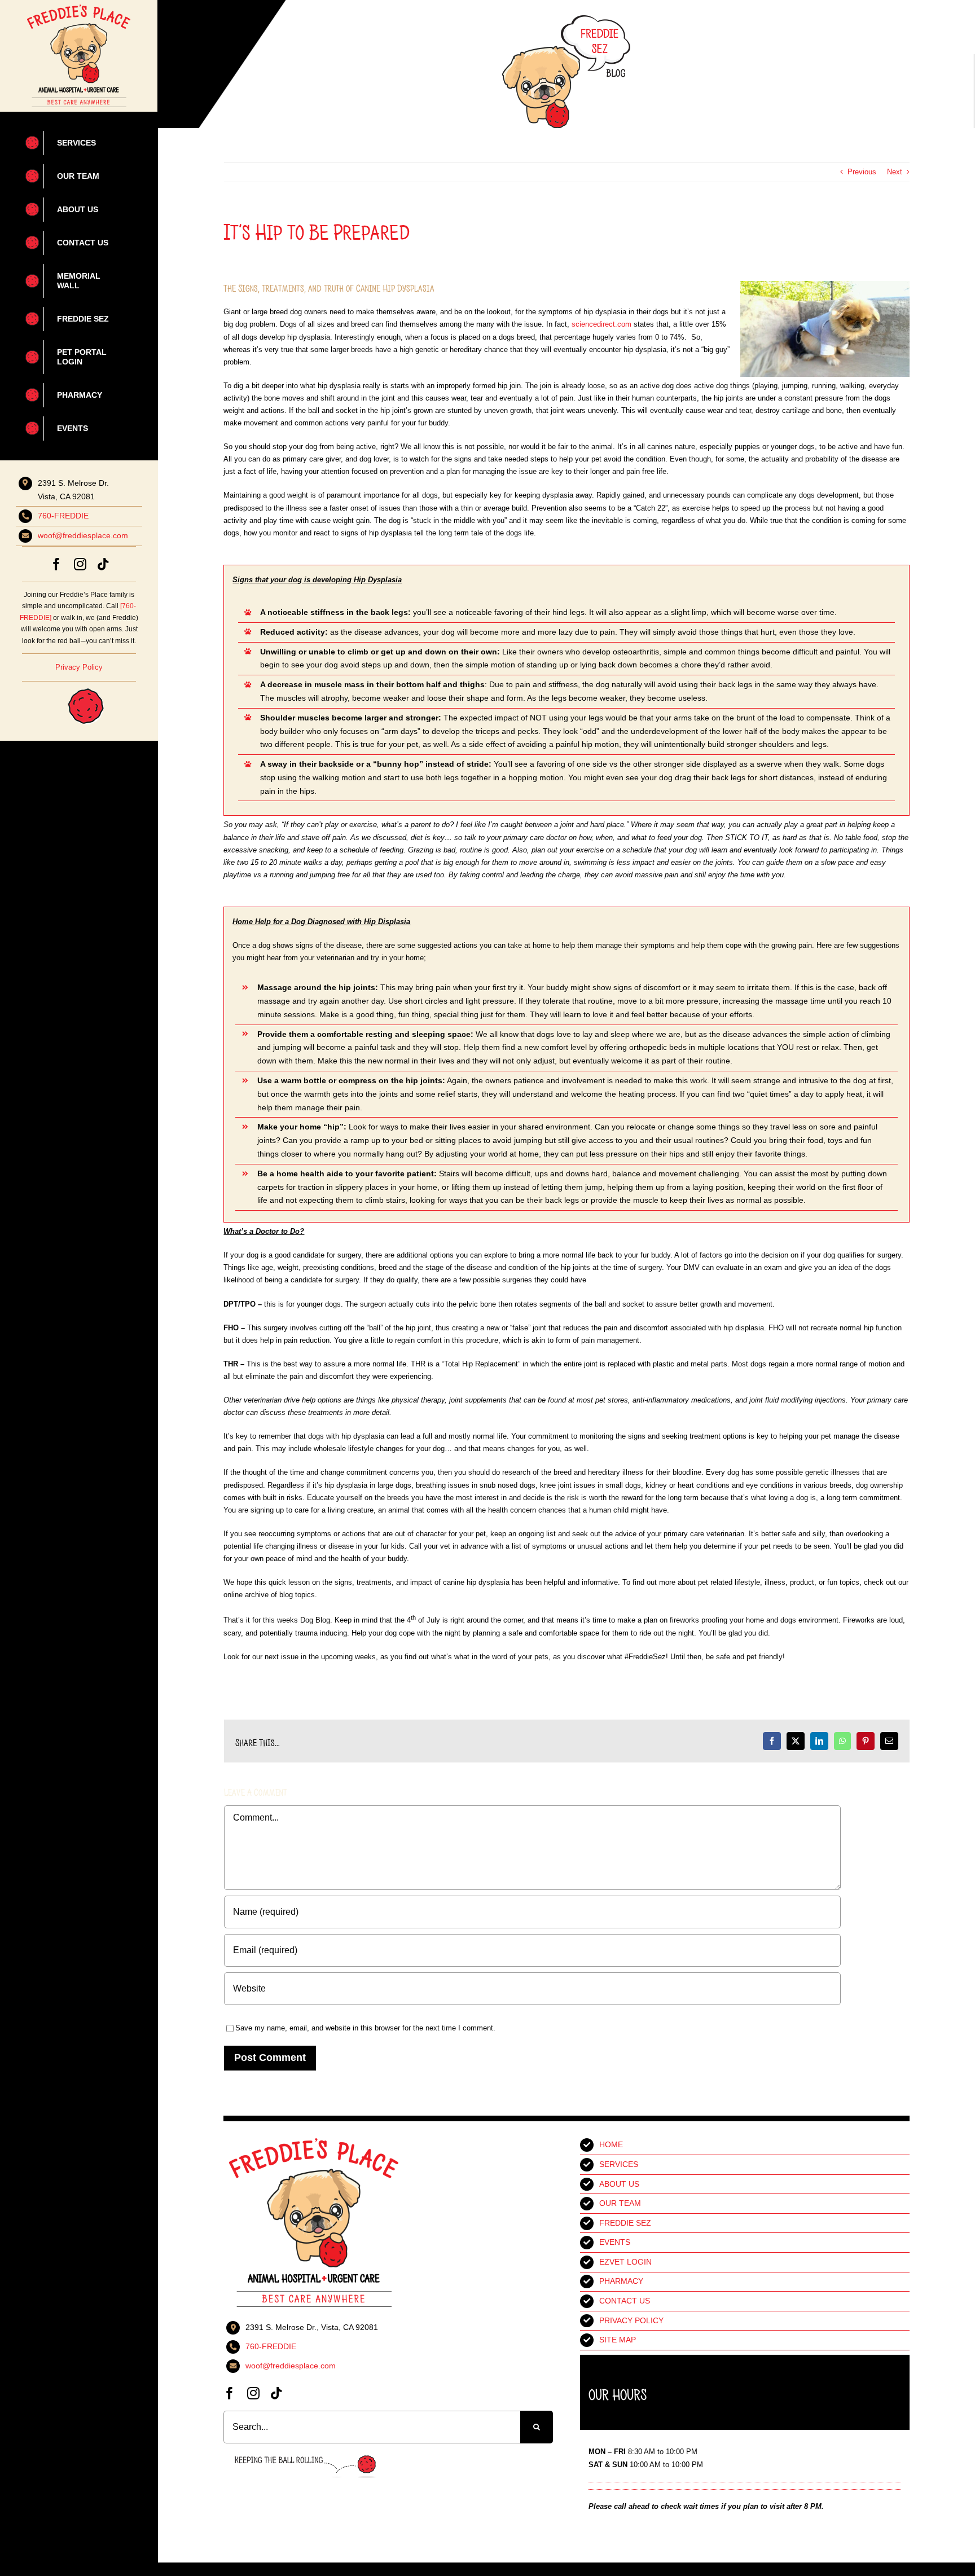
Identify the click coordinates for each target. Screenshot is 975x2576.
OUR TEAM (620, 2203)
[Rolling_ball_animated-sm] (72, 685)
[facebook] (56, 564)
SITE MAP (618, 2340)
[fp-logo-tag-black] (78, 8)
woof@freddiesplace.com (83, 535)
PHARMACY (621, 2281)
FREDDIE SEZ (625, 2223)
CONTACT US (625, 2301)
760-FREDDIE (63, 516)
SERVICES (619, 2164)
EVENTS (615, 2242)
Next (895, 172)
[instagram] (80, 564)
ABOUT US (619, 2184)
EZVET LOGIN (625, 2262)
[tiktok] (103, 564)
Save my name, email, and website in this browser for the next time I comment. (365, 2028)
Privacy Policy (79, 667)
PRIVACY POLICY (631, 2320)
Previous (862, 172)
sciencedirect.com (601, 324)
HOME (611, 2144)
